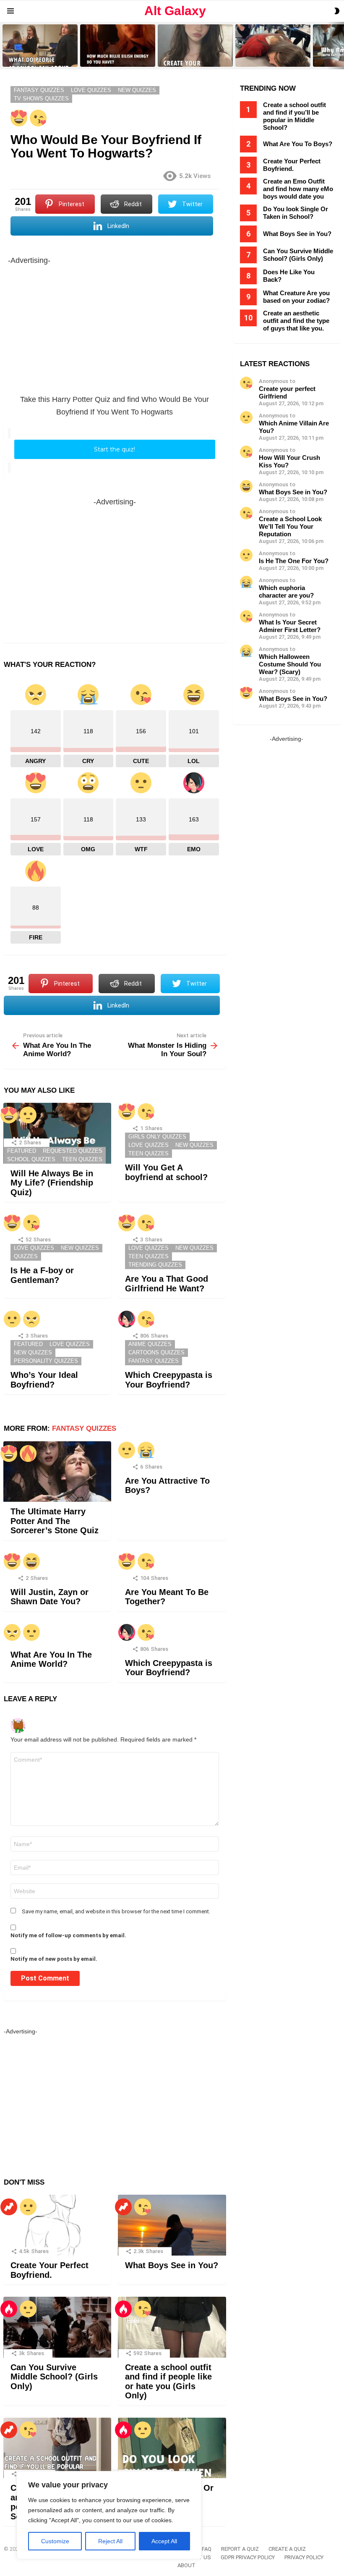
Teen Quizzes (82, 1159)
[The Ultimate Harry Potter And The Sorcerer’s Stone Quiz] (57, 1472)
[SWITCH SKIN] (337, 11)
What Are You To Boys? (298, 144)
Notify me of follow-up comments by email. (68, 1935)
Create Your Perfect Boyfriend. (50, 2270)
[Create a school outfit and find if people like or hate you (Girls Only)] (172, 2327)
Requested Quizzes (73, 1151)
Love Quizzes (149, 1145)
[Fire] (28, 1453)
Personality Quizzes (46, 1361)
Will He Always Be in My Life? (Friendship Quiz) (52, 1183)
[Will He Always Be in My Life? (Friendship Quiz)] (57, 1133)
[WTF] (28, 1115)
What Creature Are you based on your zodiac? (296, 297)
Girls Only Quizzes (157, 1137)
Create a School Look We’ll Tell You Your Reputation (290, 526)
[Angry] (31, 1319)
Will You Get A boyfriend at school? (166, 1172)
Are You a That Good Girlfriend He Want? (167, 1284)
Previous (4, 46)
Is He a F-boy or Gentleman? (42, 1275)
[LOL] (31, 1561)
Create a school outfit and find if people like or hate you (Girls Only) (168, 2382)
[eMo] (127, 1319)
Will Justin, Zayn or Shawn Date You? (50, 1597)
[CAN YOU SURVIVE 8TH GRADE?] (273, 46)
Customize (55, 2541)
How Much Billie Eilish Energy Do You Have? (118, 58)
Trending (9, 2207)
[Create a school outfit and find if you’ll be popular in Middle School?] (57, 2448)
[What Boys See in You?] (172, 2225)
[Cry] (146, 1450)
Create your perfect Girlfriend (192, 60)
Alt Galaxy (175, 11)
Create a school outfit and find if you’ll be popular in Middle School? (294, 116)
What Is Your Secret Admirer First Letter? (290, 626)
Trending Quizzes (155, 1265)
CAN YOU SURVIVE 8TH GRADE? (266, 58)
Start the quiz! (115, 449)
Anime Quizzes (150, 1344)
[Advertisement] (115, 325)
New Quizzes (194, 1145)
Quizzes (26, 1256)
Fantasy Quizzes (154, 1361)
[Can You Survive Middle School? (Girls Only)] (57, 2327)
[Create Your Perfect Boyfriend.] (57, 2225)
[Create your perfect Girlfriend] (195, 46)
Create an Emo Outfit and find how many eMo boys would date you (298, 189)
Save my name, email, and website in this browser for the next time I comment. (116, 1911)
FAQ (207, 2549)
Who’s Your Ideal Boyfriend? (44, 1380)
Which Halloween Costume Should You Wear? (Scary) (290, 664)
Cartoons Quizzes (156, 1352)
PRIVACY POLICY (304, 2557)
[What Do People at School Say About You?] (40, 46)
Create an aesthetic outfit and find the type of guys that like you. (296, 321)
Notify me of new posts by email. (54, 1959)
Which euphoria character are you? (286, 592)
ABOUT (186, 2565)
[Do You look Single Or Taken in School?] (172, 2448)
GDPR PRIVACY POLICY (248, 2557)
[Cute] (38, 118)
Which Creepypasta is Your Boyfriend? (169, 1380)
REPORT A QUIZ (240, 2549)
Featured (22, 1151)
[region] (109, 2515)
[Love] (19, 118)
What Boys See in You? (172, 2265)
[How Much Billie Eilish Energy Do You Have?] (118, 46)
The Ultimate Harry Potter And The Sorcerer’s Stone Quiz (55, 1521)
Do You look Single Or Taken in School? (296, 213)
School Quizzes (31, 1159)
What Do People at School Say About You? (38, 58)
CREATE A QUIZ (287, 2549)
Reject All (110, 2541)
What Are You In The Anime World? (51, 1659)
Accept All (164, 2541)
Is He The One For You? (294, 561)
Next (340, 46)
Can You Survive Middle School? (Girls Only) (54, 2377)
